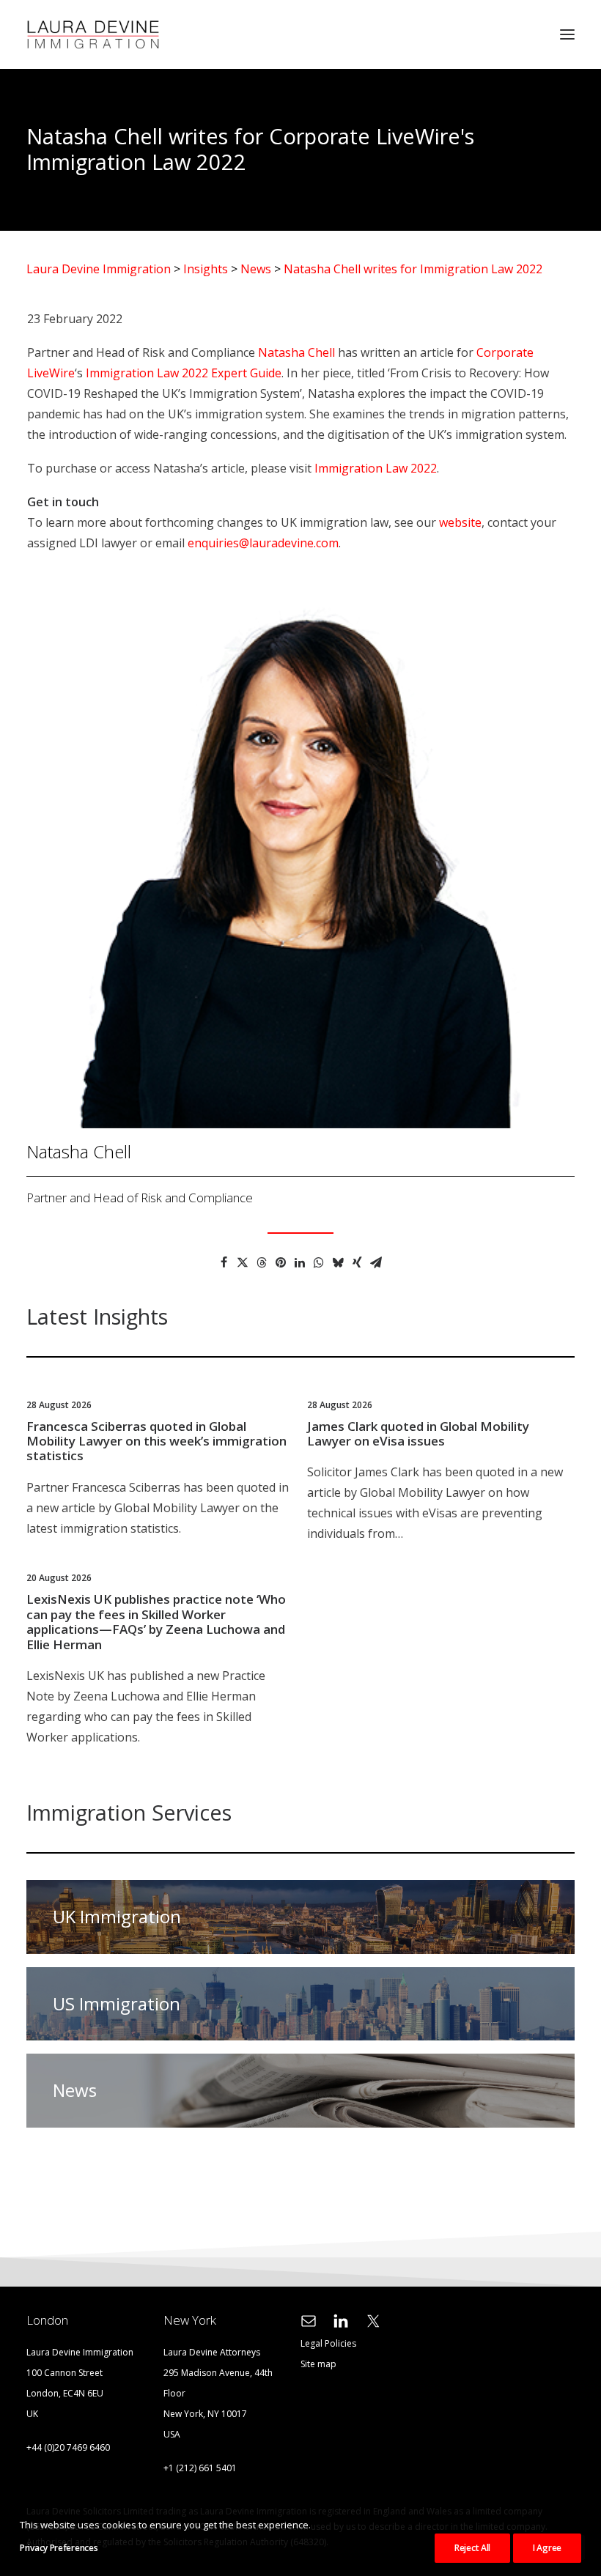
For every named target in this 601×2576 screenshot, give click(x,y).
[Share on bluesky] (338, 1262)
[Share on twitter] (243, 1262)
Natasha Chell (296, 352)
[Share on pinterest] (281, 1262)
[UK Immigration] (294, 1917)
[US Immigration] (294, 1998)
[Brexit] (294, 2084)
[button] (567, 34)
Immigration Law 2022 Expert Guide (184, 373)
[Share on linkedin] (300, 1262)
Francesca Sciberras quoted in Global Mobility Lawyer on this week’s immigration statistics (156, 1441)
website (460, 522)
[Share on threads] (262, 1262)
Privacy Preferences (59, 2548)
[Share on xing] (357, 1262)
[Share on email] (376, 1262)
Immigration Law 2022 (376, 468)
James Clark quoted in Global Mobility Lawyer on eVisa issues (418, 1433)
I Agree (547, 2548)
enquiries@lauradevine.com (263, 543)
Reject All (472, 2548)
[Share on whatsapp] (319, 1262)
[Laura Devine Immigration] (93, 34)
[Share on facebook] (224, 1262)
